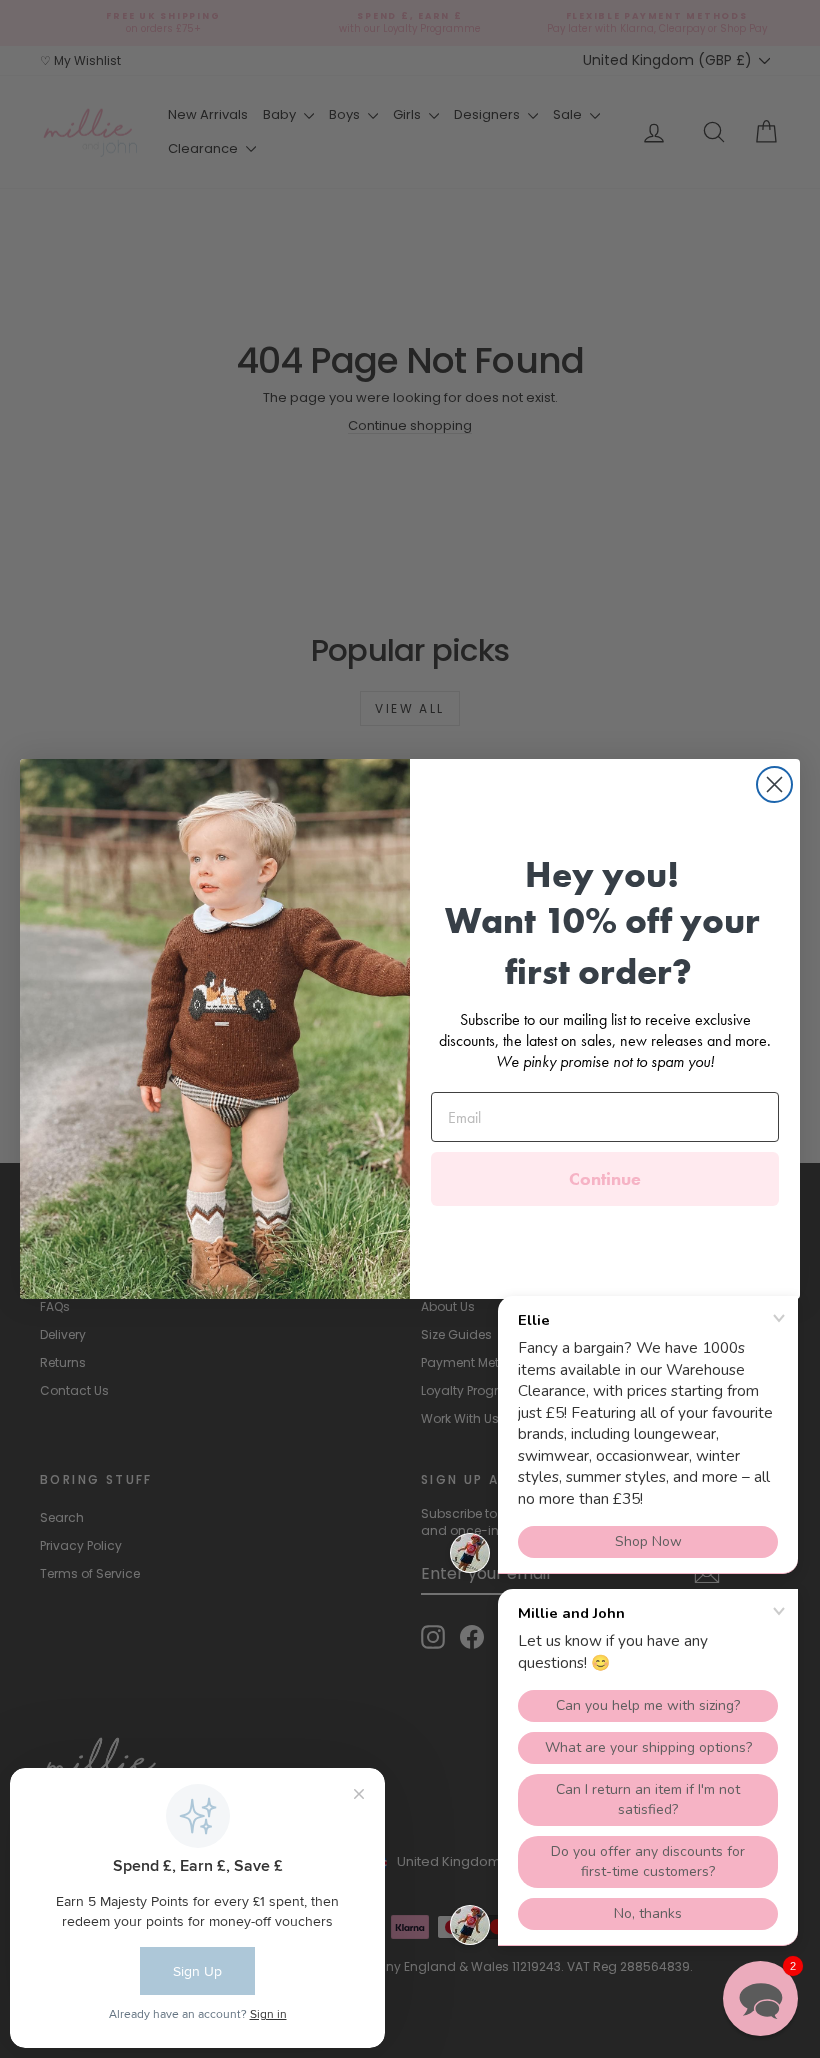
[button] (760, 1998)
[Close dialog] (774, 784)
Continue (605, 1178)
